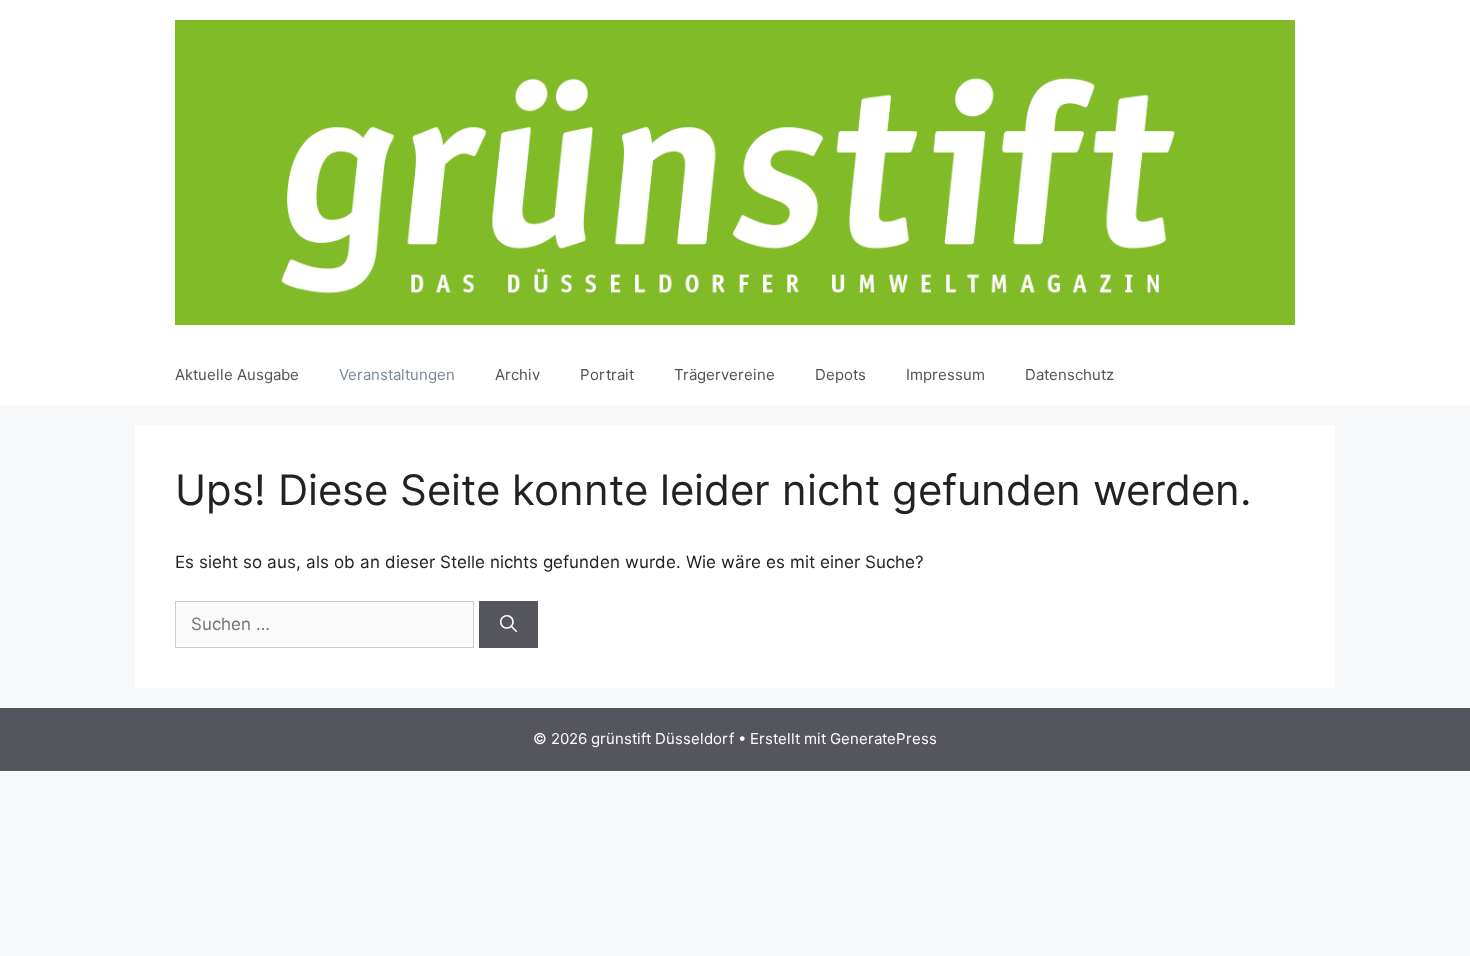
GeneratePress (883, 738)
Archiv (517, 374)
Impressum (945, 374)
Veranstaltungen (397, 374)
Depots (840, 374)
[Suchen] (508, 625)
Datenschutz (1069, 374)
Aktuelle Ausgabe (237, 374)
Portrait (607, 374)
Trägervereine (724, 374)
